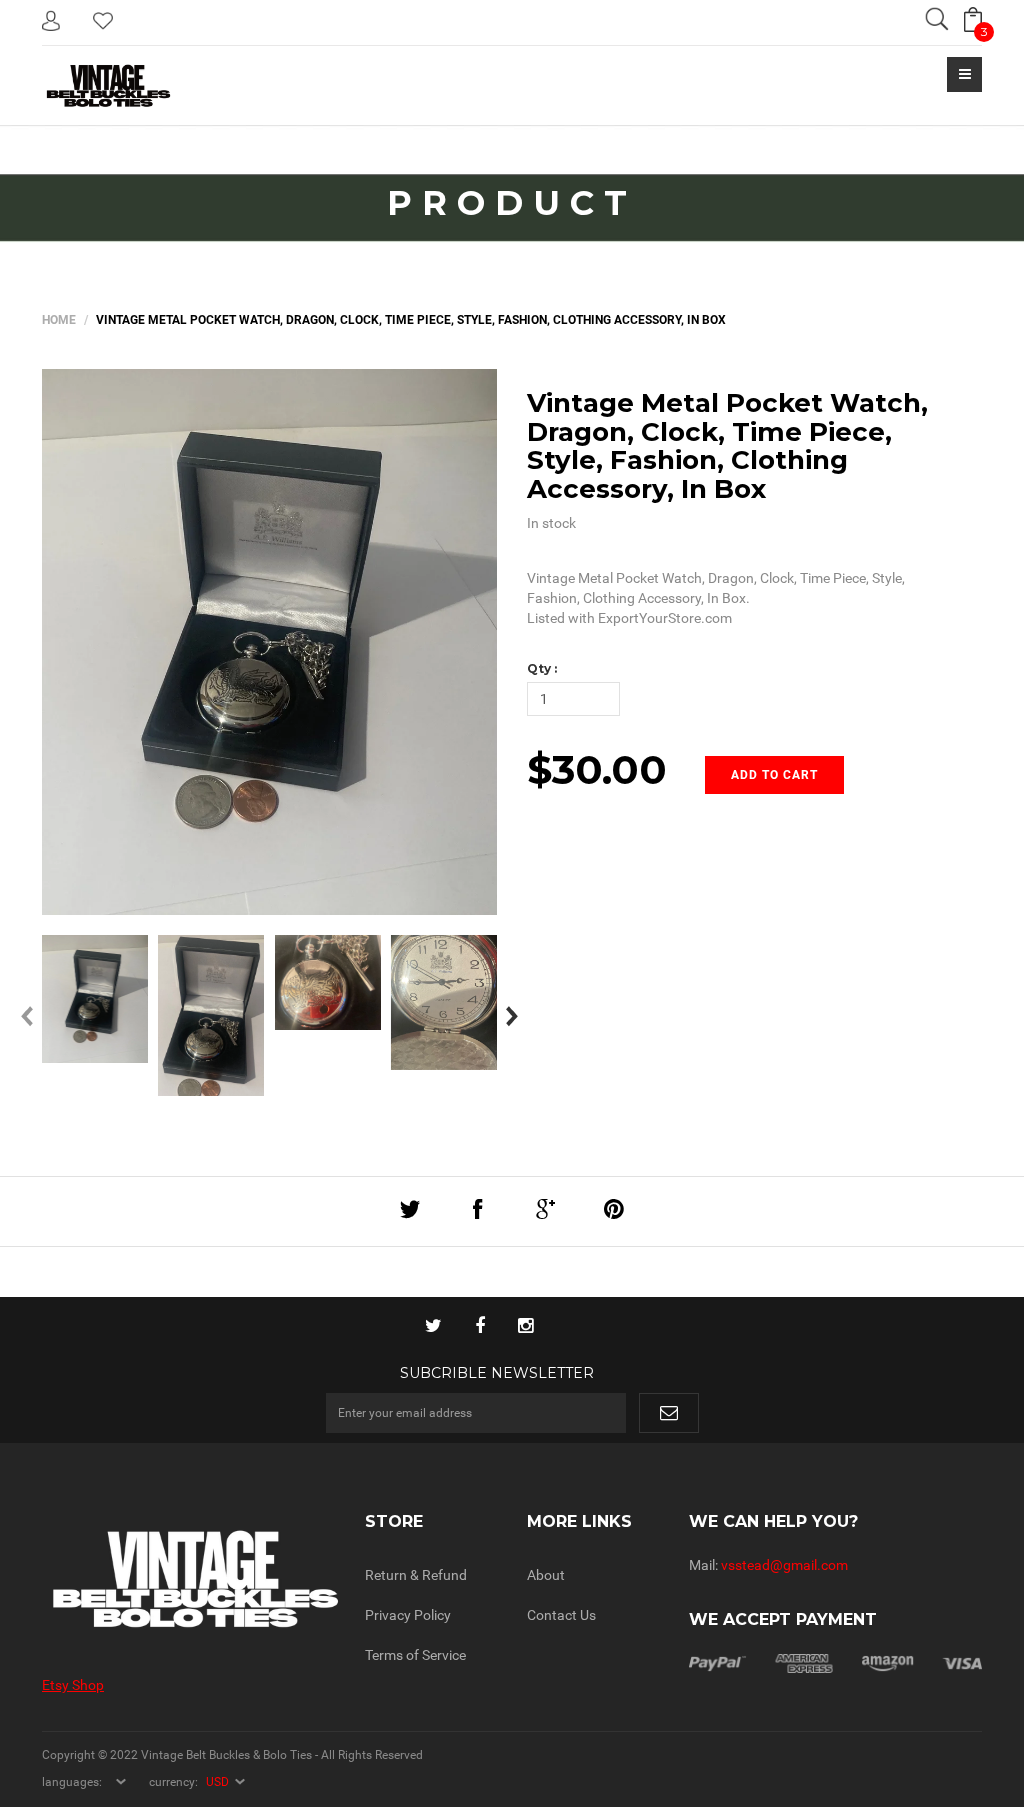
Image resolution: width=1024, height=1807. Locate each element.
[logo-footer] (188, 1579)
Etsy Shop (73, 1685)
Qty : (542, 668)
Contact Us (561, 1615)
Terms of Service (415, 1655)
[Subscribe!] (669, 1413)
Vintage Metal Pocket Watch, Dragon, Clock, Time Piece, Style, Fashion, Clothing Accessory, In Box (727, 446)
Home (59, 320)
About (546, 1575)
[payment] (835, 1662)
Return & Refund (416, 1575)
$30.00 (597, 769)
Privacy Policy (408, 1615)
